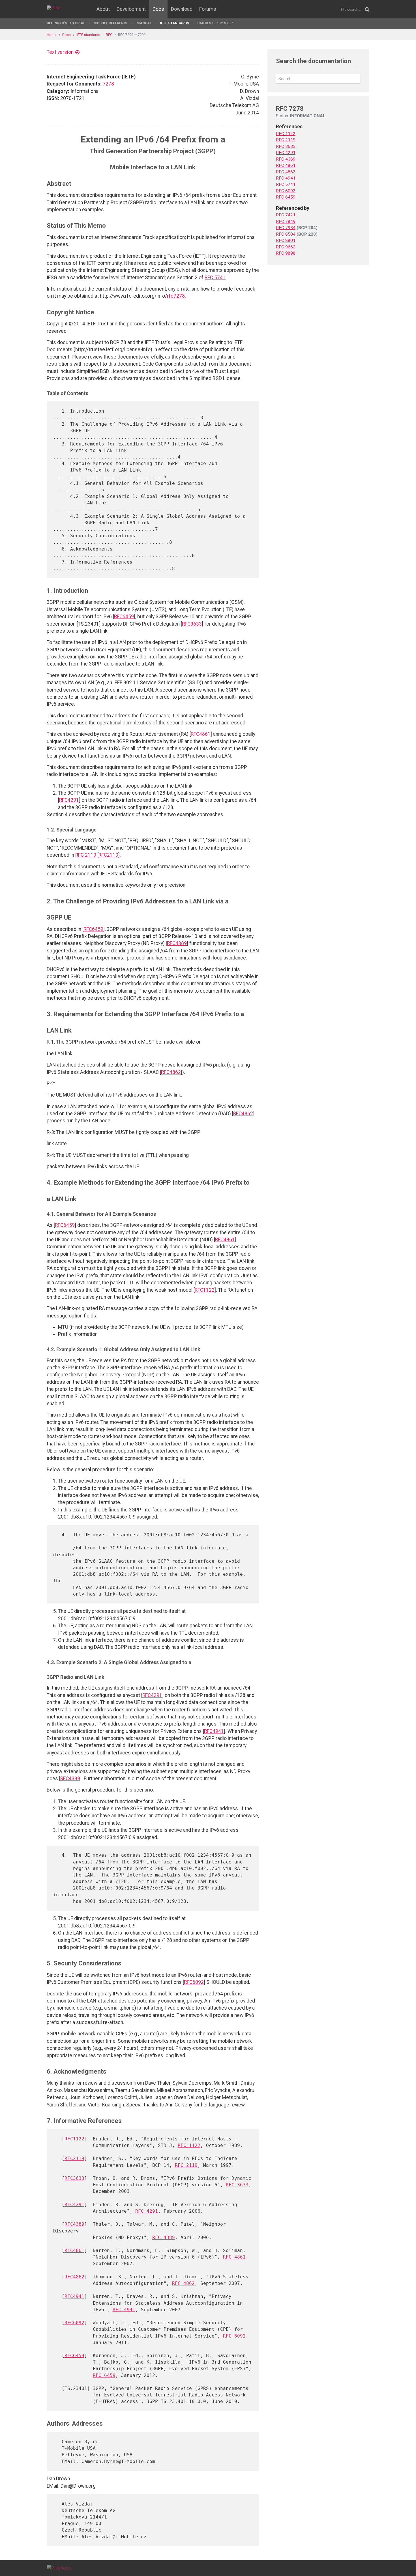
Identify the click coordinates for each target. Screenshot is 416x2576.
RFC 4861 (234, 2257)
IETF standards (174, 23)
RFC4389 (177, 943)
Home (52, 35)
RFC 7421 (286, 215)
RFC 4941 (124, 2310)
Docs (158, 9)
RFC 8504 (286, 234)
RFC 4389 (164, 2237)
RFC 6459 (104, 2375)
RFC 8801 (286, 240)
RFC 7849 (286, 221)
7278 (108, 84)
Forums (208, 9)
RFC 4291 (147, 2211)
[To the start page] (59, 2568)
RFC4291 (69, 800)
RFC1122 (205, 1290)
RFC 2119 (86, 855)
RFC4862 (171, 1072)
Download (182, 9)
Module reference (111, 23)
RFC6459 (124, 617)
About (103, 9)
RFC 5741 (215, 278)
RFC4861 (201, 734)
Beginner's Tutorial (66, 23)
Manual (144, 23)
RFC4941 (214, 1731)
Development (131, 9)
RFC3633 (192, 624)
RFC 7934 (286, 228)
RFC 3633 (237, 2185)
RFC (109, 35)
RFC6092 (194, 1982)
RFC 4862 (183, 2283)
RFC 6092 (234, 2336)
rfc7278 (176, 296)
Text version (60, 52)
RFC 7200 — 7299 (132, 35)
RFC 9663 (286, 247)
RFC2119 (108, 855)
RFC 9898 (286, 253)
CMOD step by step (215, 23)
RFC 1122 (189, 2145)
